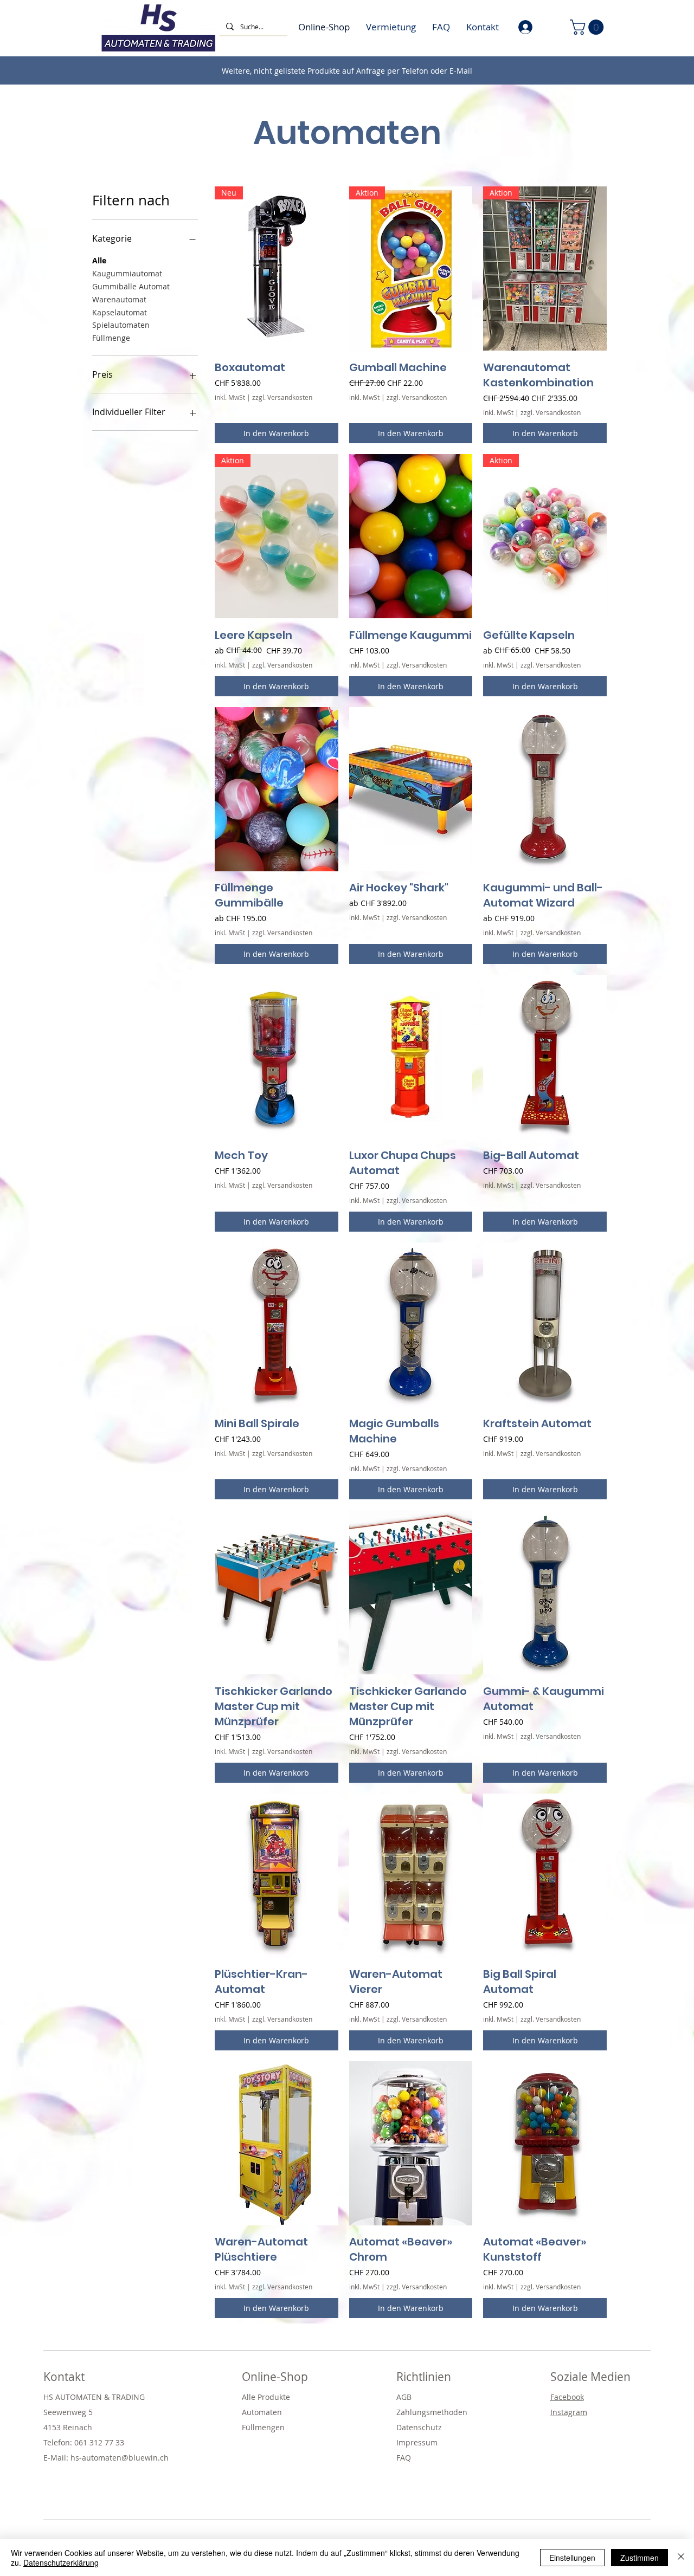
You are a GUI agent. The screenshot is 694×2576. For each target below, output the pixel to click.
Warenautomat (119, 299)
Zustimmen (640, 2558)
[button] (589, 27)
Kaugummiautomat (127, 273)
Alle (99, 260)
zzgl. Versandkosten (282, 397)
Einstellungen (572, 2558)
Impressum (417, 2442)
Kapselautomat (120, 312)
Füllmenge (111, 338)
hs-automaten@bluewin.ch (120, 2458)
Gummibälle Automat (131, 286)
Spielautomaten (121, 325)
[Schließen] (681, 2558)
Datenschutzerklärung (61, 2562)
